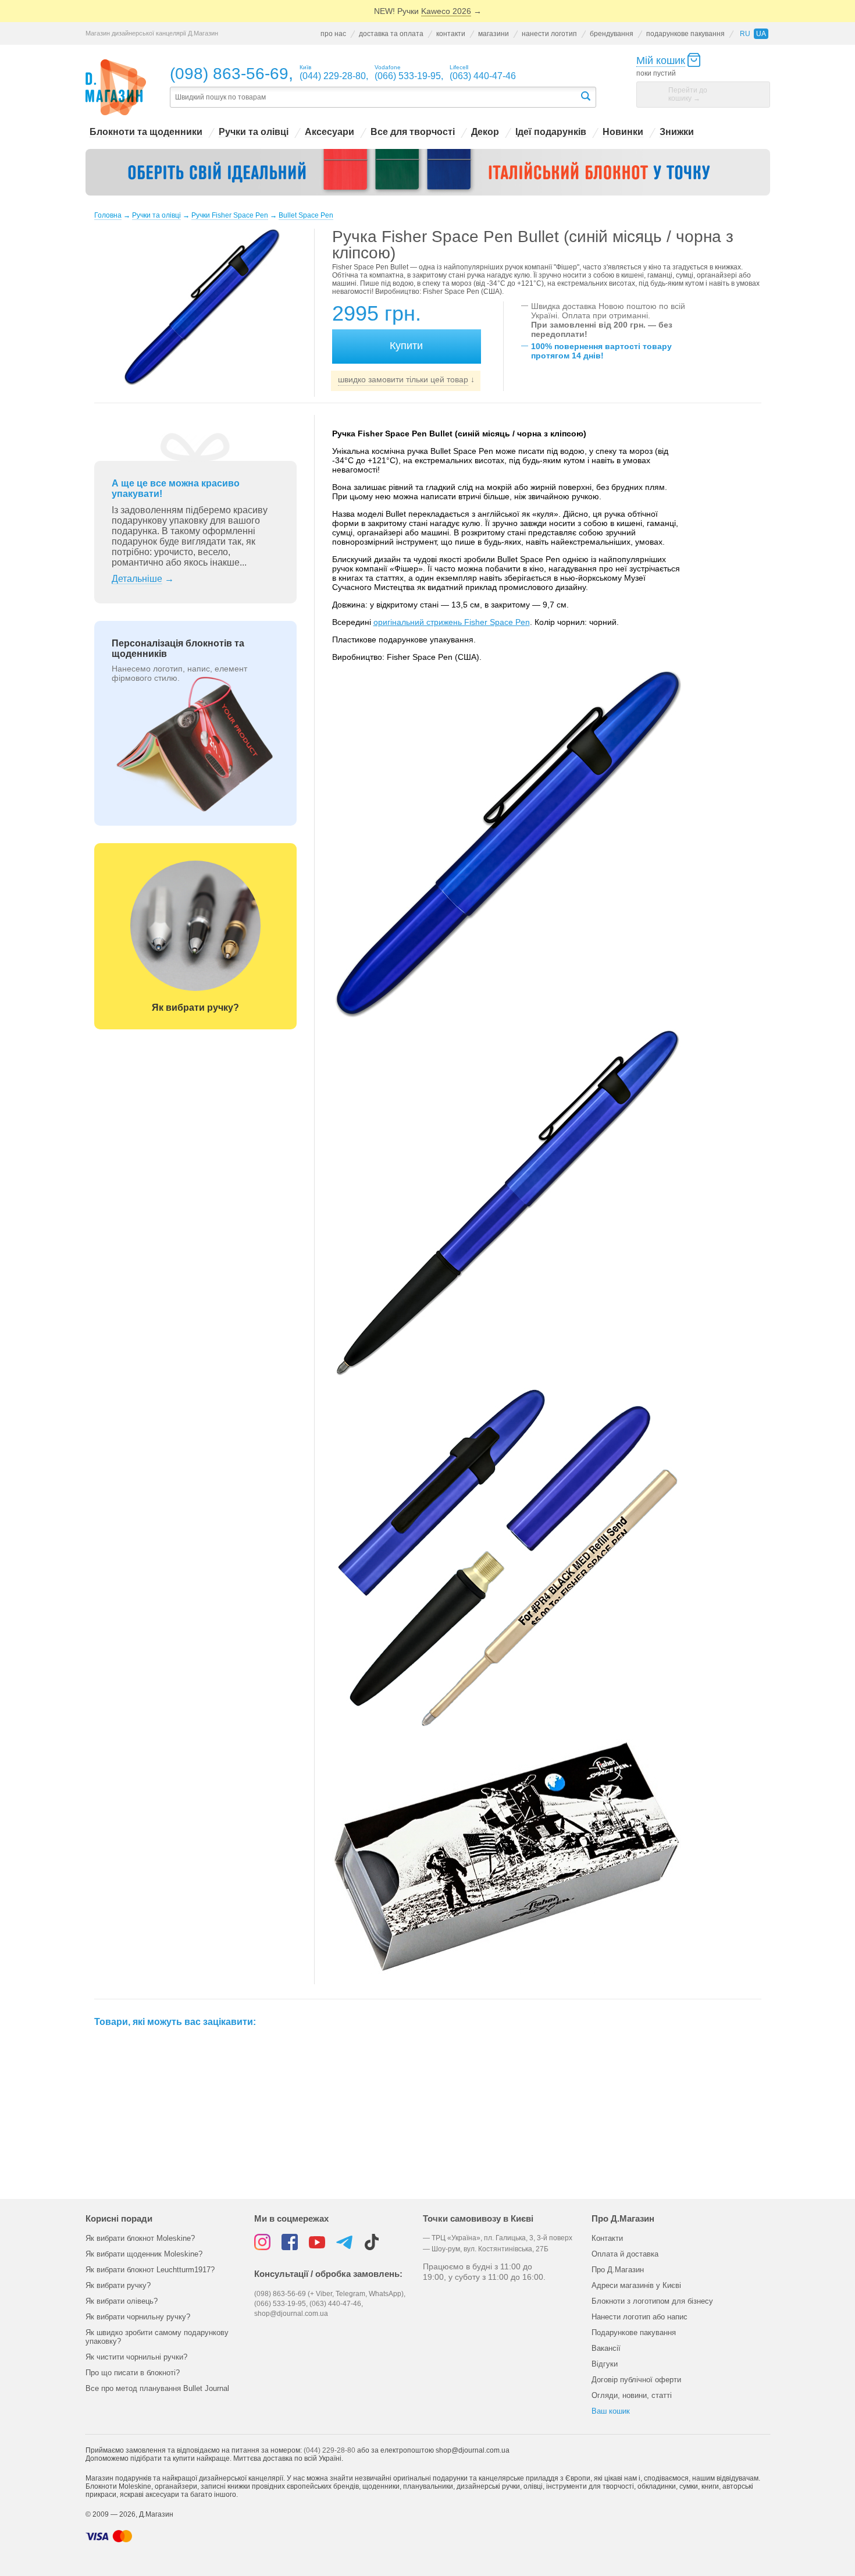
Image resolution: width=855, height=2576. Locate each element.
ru (745, 34)
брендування (612, 34)
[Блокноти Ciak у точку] (428, 172)
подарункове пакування (685, 34)
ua (761, 34)
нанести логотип (549, 34)
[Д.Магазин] (116, 88)
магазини (494, 34)
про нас (333, 34)
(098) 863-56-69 (229, 74)
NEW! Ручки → (428, 11)
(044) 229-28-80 (329, 2450)
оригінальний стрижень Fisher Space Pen (452, 622)
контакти (451, 34)
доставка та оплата (391, 34)
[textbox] (375, 97)
